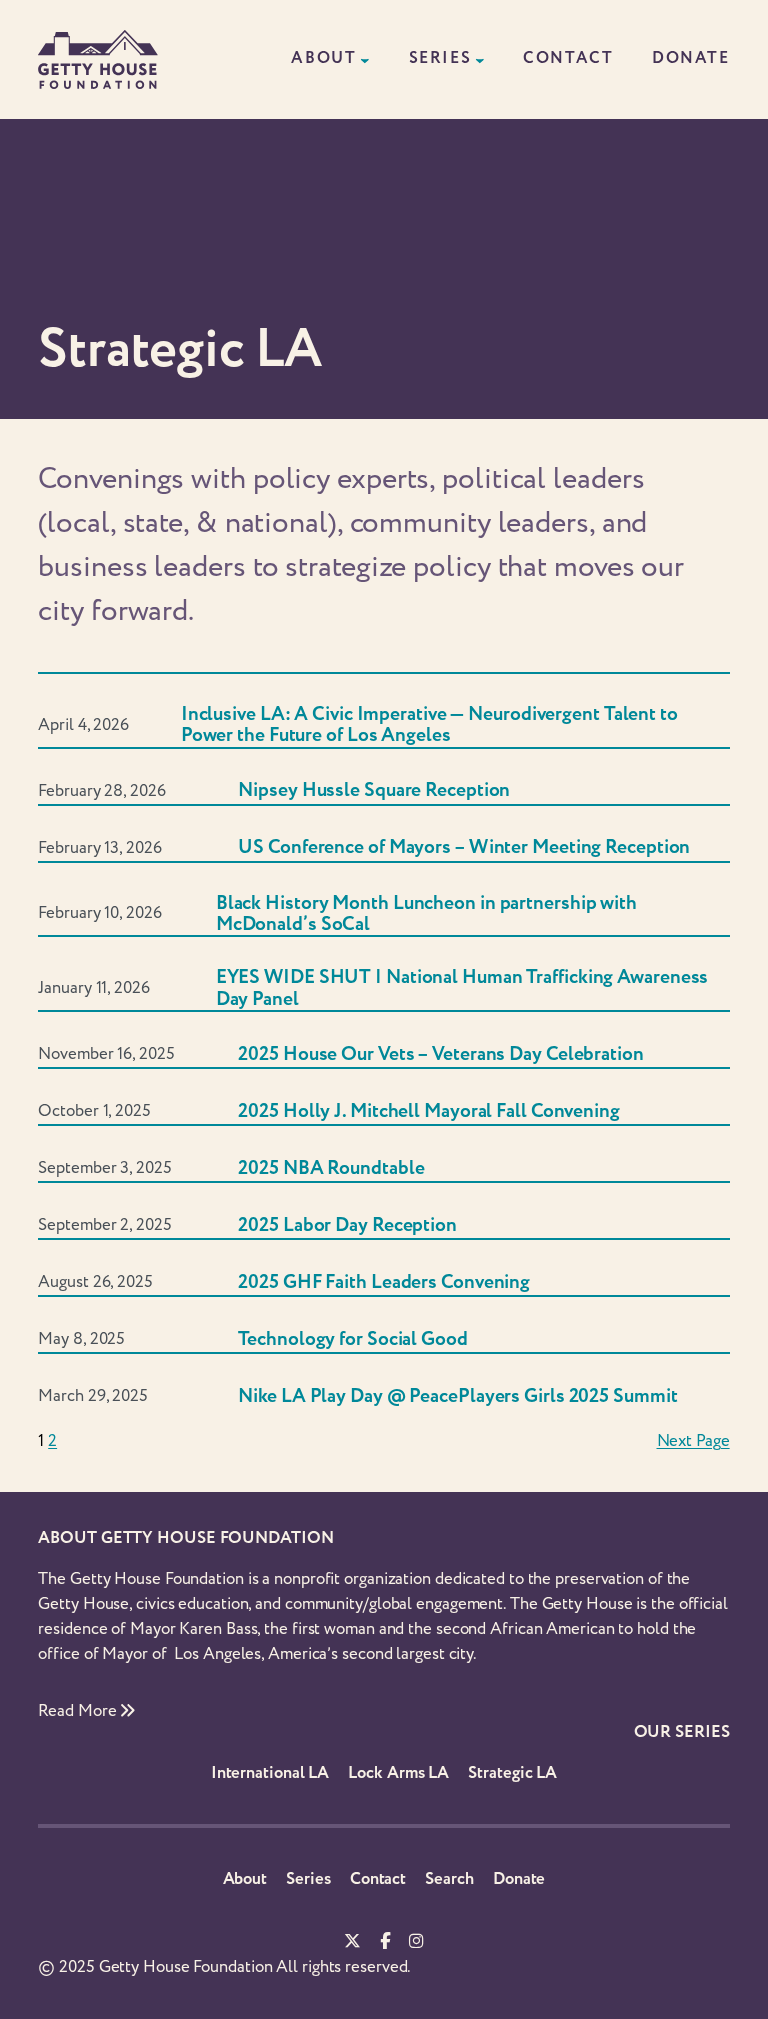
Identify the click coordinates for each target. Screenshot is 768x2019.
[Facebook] (385, 1942)
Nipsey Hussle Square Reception (374, 790)
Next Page (693, 1441)
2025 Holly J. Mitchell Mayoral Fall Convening (429, 1111)
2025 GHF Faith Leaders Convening (384, 1282)
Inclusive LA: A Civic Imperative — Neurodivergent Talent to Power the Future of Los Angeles (429, 725)
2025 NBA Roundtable (331, 1168)
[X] (352, 1942)
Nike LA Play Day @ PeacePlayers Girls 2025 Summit (457, 1396)
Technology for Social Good (352, 1339)
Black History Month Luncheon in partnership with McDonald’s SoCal (426, 914)
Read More (79, 1711)
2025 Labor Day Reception (347, 1225)
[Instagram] (416, 1942)
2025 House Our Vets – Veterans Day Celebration (440, 1054)
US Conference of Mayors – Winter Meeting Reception (464, 847)
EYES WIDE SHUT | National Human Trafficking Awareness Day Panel (462, 988)
